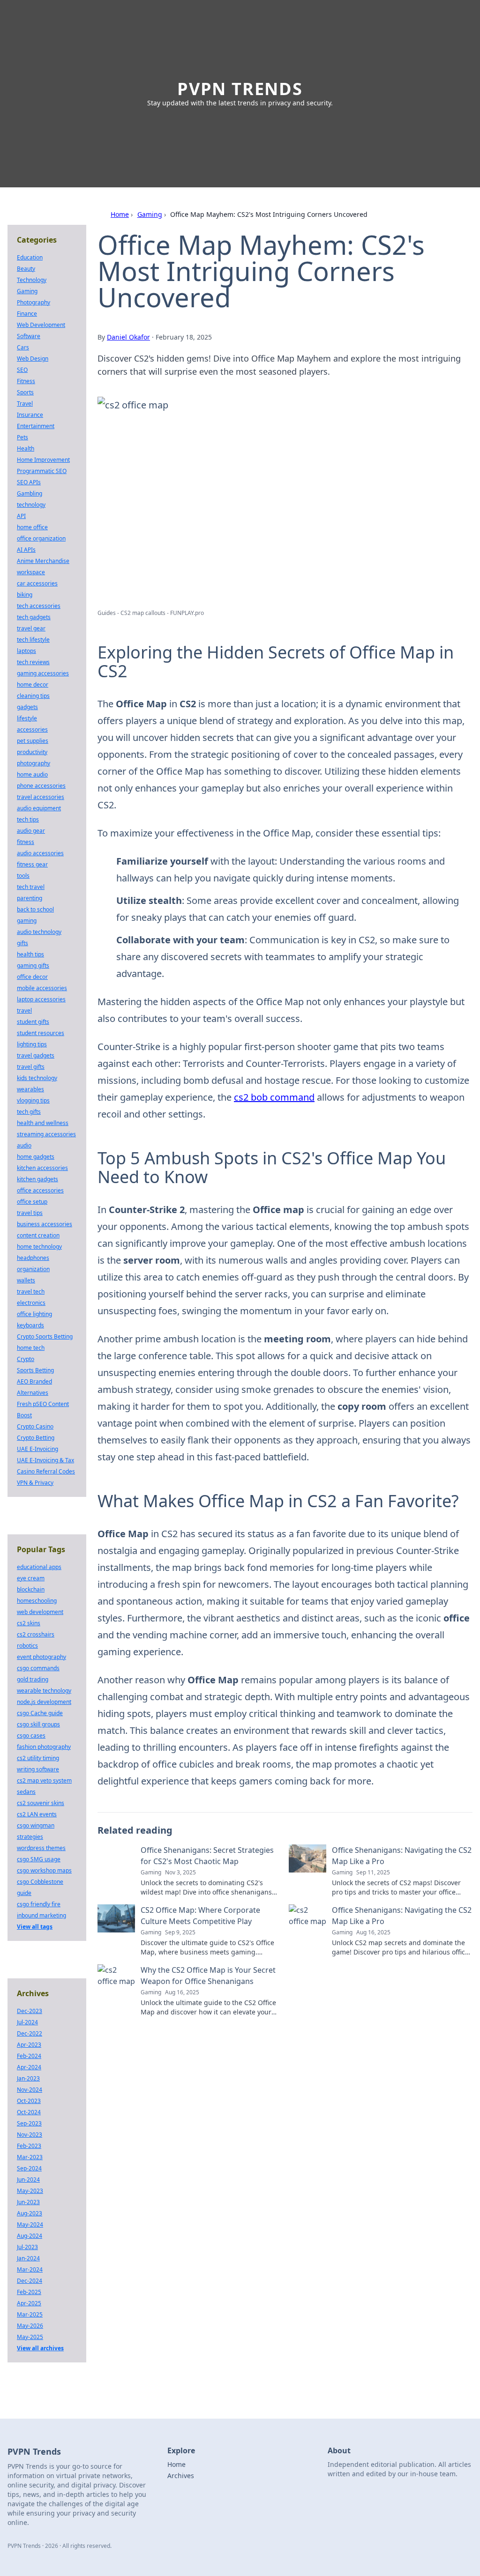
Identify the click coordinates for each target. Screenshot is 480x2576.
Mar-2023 (30, 2157)
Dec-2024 (30, 2281)
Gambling (30, 493)
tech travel (31, 887)
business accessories (45, 1224)
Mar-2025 (30, 2314)
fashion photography (44, 1747)
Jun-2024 (28, 2180)
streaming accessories (46, 1134)
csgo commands (38, 1668)
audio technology (39, 932)
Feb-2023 (29, 2146)
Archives (181, 2476)
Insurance (30, 415)
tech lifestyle (33, 640)
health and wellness (43, 1123)
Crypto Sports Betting (45, 1336)
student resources (41, 1033)
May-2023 (30, 2191)
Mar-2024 (30, 2269)
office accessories (40, 1190)
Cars (23, 347)
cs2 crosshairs (36, 1634)
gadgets (27, 707)
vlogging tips (33, 1100)
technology (31, 505)
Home (120, 214)
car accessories (37, 583)
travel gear (31, 628)
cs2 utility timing (38, 1758)
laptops (26, 651)
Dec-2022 (30, 2033)
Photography (34, 302)
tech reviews (33, 662)
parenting (30, 898)
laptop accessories (41, 999)
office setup (32, 1202)
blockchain (31, 1589)
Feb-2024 (29, 2056)
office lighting (34, 1314)
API (21, 516)
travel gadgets (36, 1055)
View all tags (35, 1927)
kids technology (37, 1078)
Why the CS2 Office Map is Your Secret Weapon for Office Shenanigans (208, 1976)
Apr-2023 (29, 2045)
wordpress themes (41, 1848)
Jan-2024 (28, 2258)
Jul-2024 (27, 2022)
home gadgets (36, 1157)
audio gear (31, 831)
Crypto (26, 1359)
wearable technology (44, 1691)
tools (23, 876)
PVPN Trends (240, 89)
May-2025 (30, 2337)
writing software (38, 1769)
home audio (32, 774)
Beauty (26, 269)
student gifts (33, 1022)
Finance (27, 314)
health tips (30, 954)
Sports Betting (35, 1370)
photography (34, 763)
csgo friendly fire (39, 1904)
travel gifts (31, 1067)
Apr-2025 (29, 2303)
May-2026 (30, 2326)
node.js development (44, 1702)
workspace (31, 572)
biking (25, 595)
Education (30, 257)
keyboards (30, 1325)
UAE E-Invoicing (37, 1449)
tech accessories (39, 606)
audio (24, 1145)
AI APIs (26, 550)
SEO (22, 370)
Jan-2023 (28, 2078)
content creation (38, 1235)
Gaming (150, 214)
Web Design (33, 359)
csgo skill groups (38, 1724)
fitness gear (32, 864)
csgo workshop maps (44, 1870)
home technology (39, 1247)
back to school (35, 909)
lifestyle (27, 718)
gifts (22, 943)
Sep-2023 (29, 2123)
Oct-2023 (29, 2101)
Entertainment (36, 426)
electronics (31, 1303)
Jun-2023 (28, 2202)
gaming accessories (43, 673)
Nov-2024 (30, 2090)
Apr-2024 (29, 2067)
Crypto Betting (36, 1438)
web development (40, 1612)
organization (33, 1269)
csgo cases (31, 1736)
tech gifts (29, 1112)
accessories (32, 729)
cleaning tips (33, 696)
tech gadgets (34, 617)
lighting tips (32, 1044)
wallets (26, 1280)
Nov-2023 (30, 2135)
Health (26, 448)
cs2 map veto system (44, 1780)
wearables (30, 1089)
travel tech (31, 1292)
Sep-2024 (29, 2168)
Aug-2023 (30, 2213)
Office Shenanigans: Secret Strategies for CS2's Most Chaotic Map (207, 1856)
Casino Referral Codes (46, 1471)
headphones (33, 1258)
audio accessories (40, 853)
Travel (25, 403)
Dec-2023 (30, 2011)
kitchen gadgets (37, 1179)
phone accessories (41, 786)
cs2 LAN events (37, 1814)
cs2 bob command (274, 1097)
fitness (26, 842)
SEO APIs (29, 482)
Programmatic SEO (42, 471)
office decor (32, 977)
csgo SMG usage (39, 1859)
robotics (27, 1646)
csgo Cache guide (40, 1713)
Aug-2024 (30, 2236)
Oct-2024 (29, 2112)
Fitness (26, 381)
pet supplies (33, 741)
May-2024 (30, 2224)
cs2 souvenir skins (41, 1803)
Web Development (41, 325)
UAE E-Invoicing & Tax (45, 1460)
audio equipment (39, 808)
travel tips (30, 1213)
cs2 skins (29, 1623)
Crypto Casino (35, 1426)
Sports (25, 392)
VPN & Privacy (35, 1483)
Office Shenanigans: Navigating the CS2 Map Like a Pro (402, 1856)
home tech (31, 1348)
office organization (41, 538)
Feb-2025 (29, 2292)
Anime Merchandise (43, 561)
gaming (27, 921)
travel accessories (41, 797)
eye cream (31, 1578)
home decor (33, 685)
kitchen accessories (42, 1168)
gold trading (33, 1679)
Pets (22, 437)
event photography (41, 1657)
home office (32, 527)
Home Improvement (43, 460)
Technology (32, 280)
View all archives (40, 2348)
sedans (26, 1792)
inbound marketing (41, 1915)
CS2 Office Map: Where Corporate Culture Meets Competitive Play (200, 1916)
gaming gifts (33, 966)
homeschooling (37, 1601)
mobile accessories (42, 988)
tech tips (28, 819)
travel (24, 1010)
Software (29, 336)
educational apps (39, 1567)
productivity (32, 752)
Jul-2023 (27, 2247)
